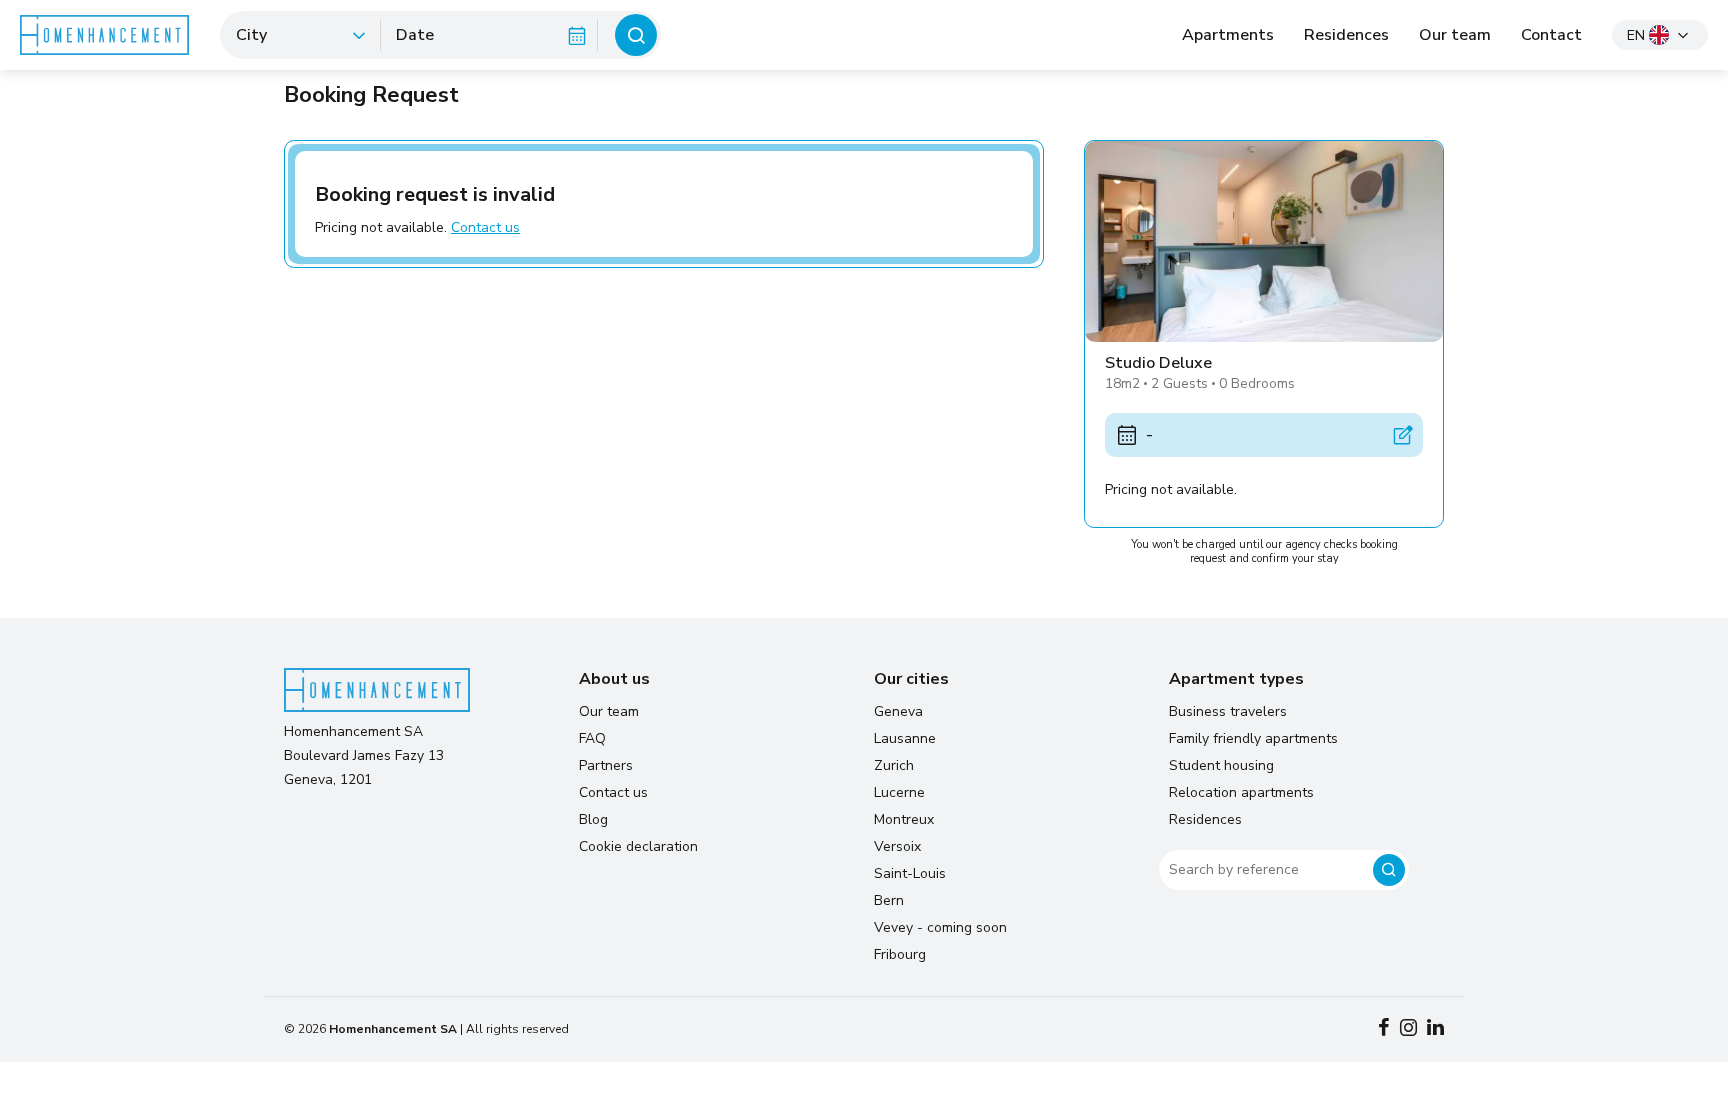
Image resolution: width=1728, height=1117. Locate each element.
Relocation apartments (1241, 792)
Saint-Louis (910, 873)
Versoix (897, 846)
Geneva (898, 711)
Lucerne (899, 792)
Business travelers (1228, 711)
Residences (1346, 35)
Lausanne (905, 738)
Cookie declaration (638, 846)
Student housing (1221, 765)
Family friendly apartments (1253, 738)
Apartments (1228, 35)
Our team (1455, 35)
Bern (889, 900)
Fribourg (900, 954)
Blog (593, 819)
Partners (606, 765)
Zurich (894, 765)
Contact (1551, 35)
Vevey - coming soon (940, 927)
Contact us (485, 227)
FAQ (592, 738)
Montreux (904, 819)
